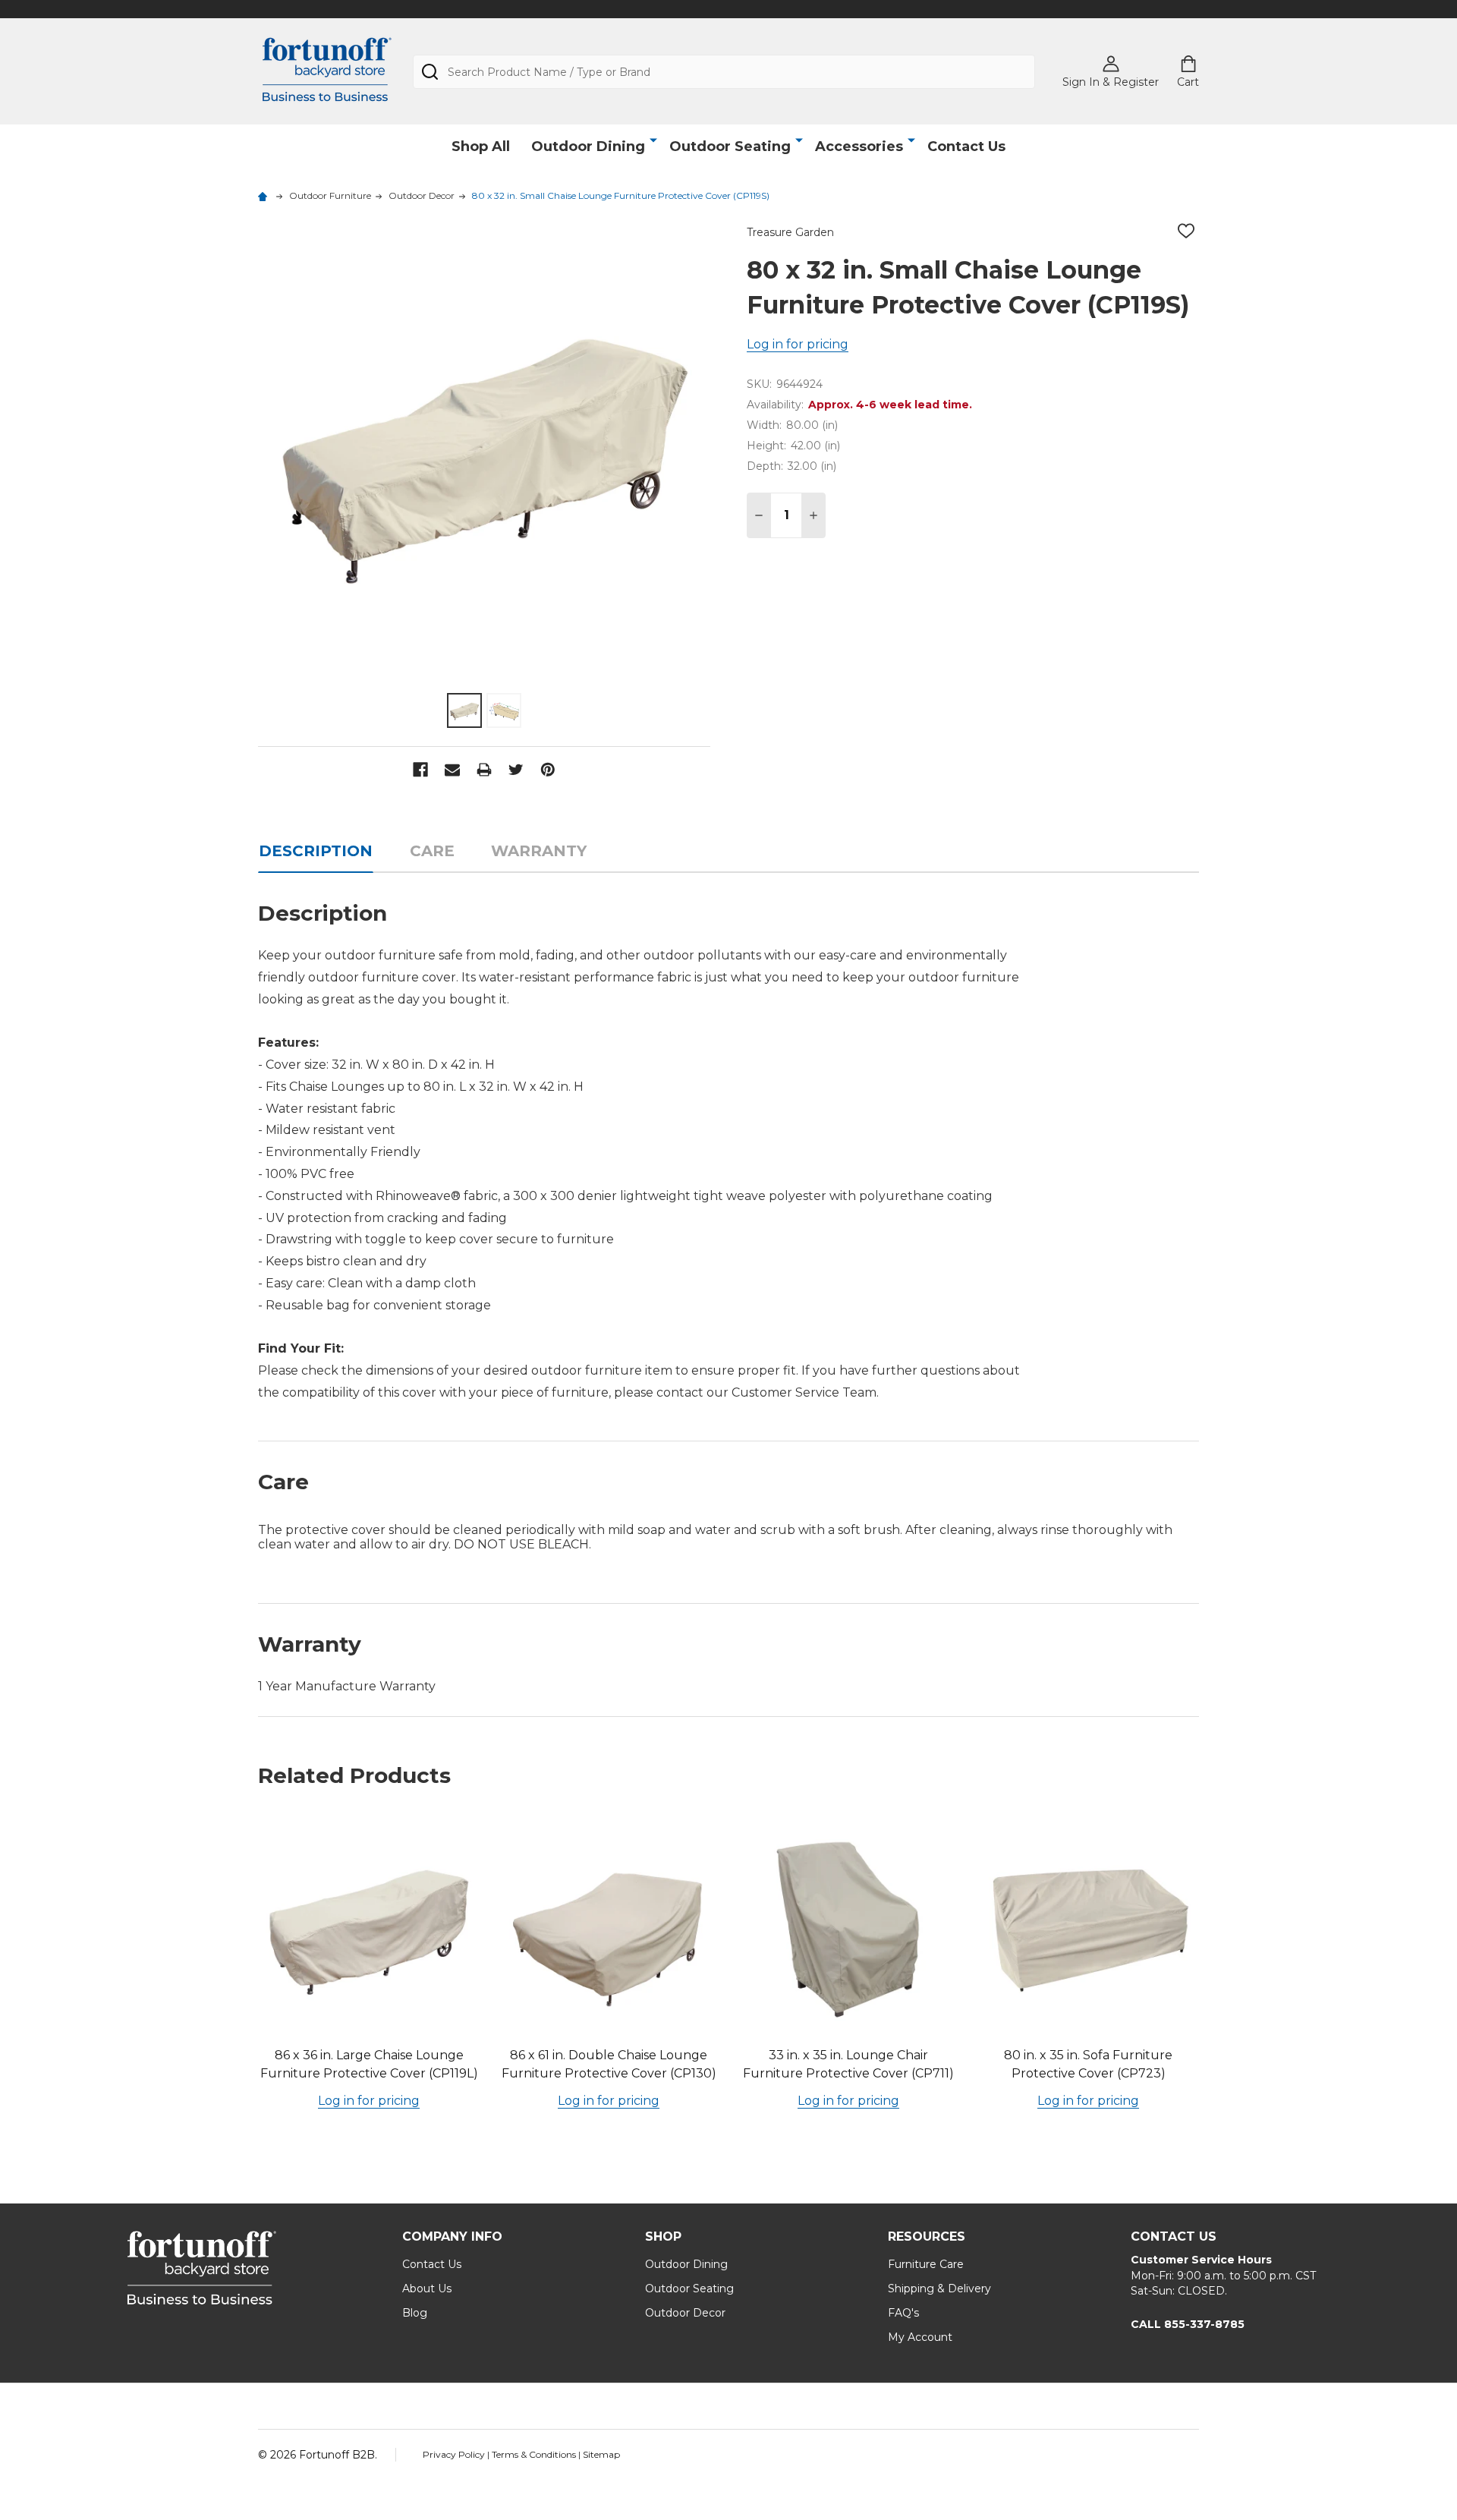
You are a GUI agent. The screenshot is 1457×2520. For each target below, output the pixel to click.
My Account (920, 2337)
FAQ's (903, 2313)
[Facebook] (420, 770)
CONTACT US (1174, 2236)
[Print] (484, 770)
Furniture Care (926, 2264)
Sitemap (601, 2454)
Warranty (539, 851)
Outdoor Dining (588, 146)
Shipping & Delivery (939, 2288)
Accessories (859, 146)
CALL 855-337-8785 (1188, 2324)
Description (316, 851)
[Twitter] (516, 770)
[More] (653, 140)
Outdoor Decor (685, 2313)
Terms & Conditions (535, 2454)
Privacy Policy (455, 2454)
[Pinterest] (548, 770)
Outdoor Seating (730, 146)
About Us (427, 2288)
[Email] (452, 770)
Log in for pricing (798, 344)
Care (432, 851)
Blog (415, 2313)
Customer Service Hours (1201, 2260)
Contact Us (966, 146)
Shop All (481, 146)
